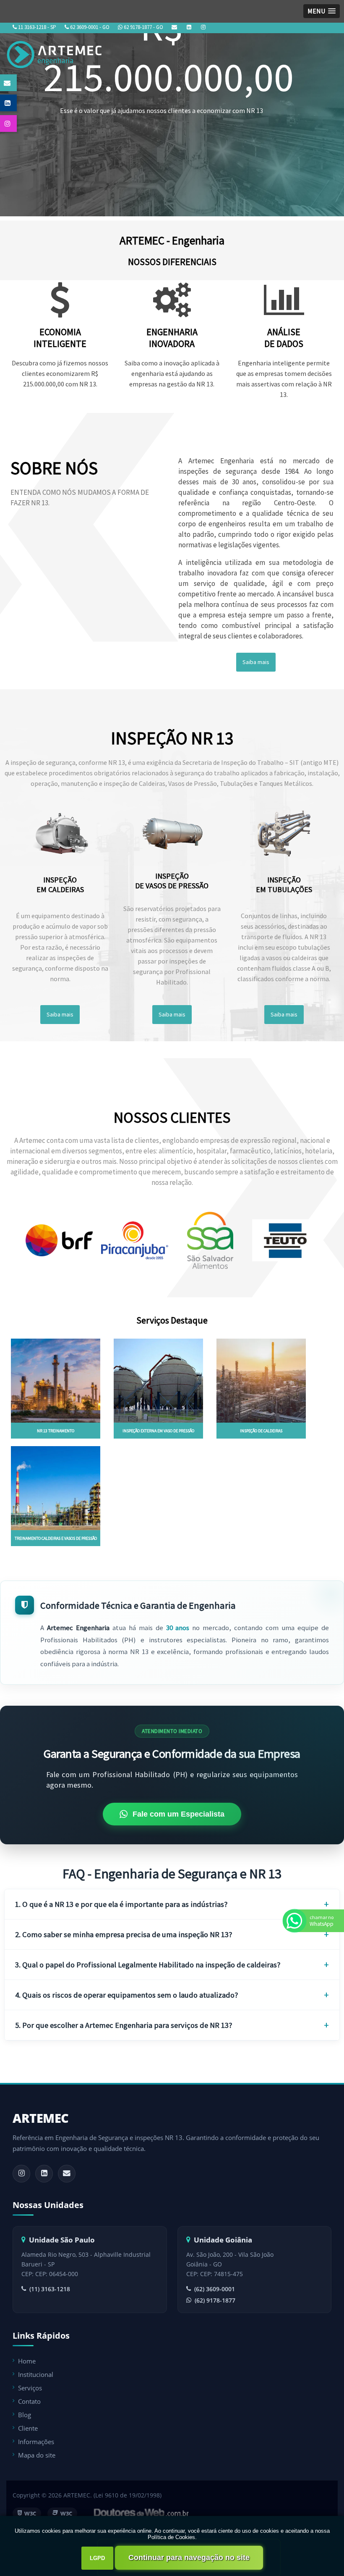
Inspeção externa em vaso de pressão (158, 1431)
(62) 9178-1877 (215, 2300)
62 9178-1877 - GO (143, 27)
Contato (29, 2401)
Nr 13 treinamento (56, 1431)
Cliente (28, 2428)
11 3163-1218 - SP (36, 27)
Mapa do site (37, 2455)
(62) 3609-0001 (215, 2289)
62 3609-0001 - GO (89, 27)
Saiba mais (256, 662)
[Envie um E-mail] (174, 27)
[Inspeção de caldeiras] (261, 1380)
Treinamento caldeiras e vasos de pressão (56, 1538)
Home (27, 2361)
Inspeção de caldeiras (261, 1431)
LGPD (97, 2558)
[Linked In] (189, 27)
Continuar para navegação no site (189, 2558)
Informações (36, 2442)
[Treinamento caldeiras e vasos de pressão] (56, 1487)
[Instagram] (203, 27)
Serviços (30, 2388)
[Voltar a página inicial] (56, 52)
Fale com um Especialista (179, 1814)
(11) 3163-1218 (50, 2289)
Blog (25, 2415)
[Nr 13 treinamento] (56, 1380)
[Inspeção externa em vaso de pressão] (158, 1380)
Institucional (36, 2374)
